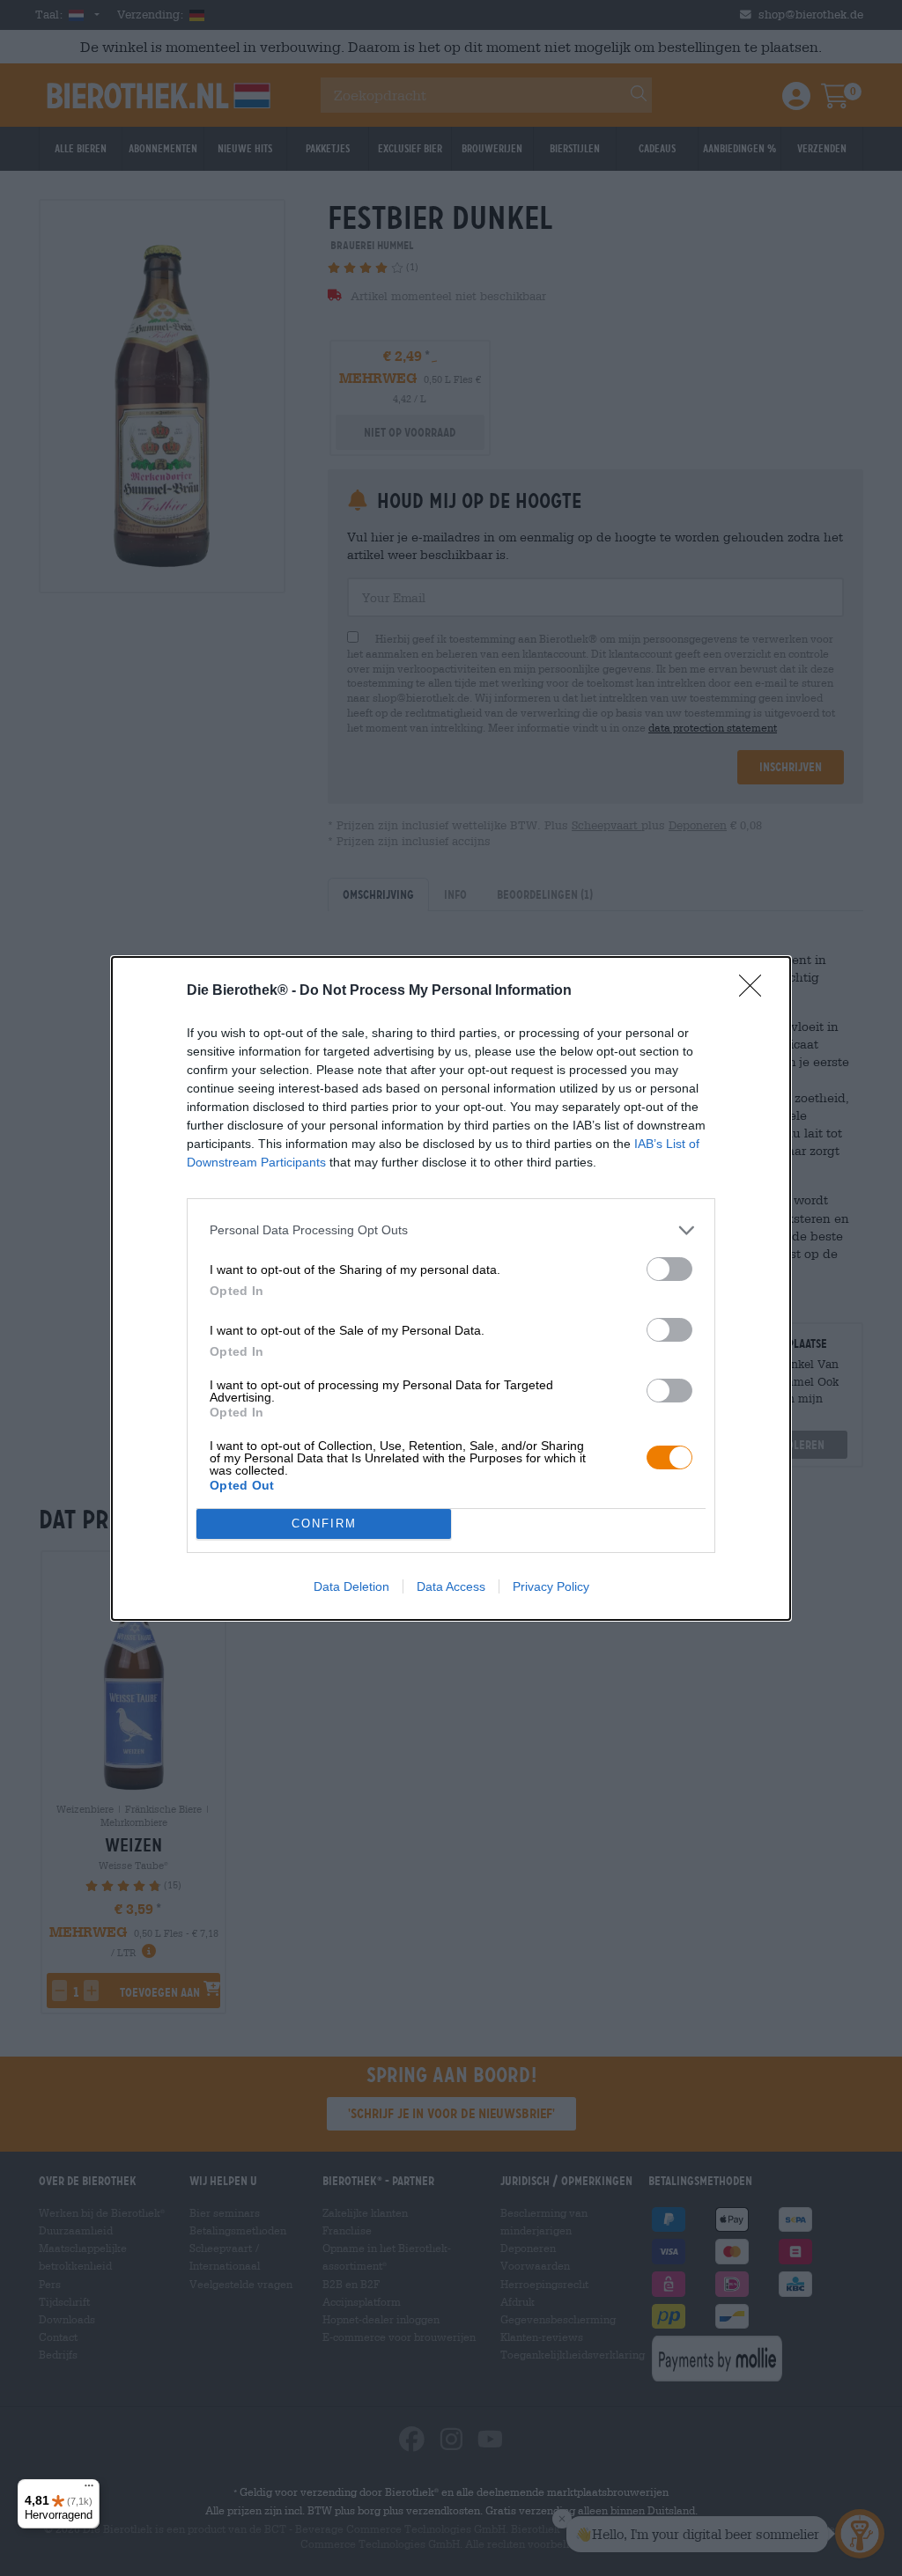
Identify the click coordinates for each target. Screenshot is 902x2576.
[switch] (669, 1269)
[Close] (756, 991)
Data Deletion (351, 1586)
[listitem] (451, 1230)
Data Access (451, 1586)
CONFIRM (324, 1524)
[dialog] (451, 1288)
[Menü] (89, 2490)
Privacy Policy (551, 1586)
